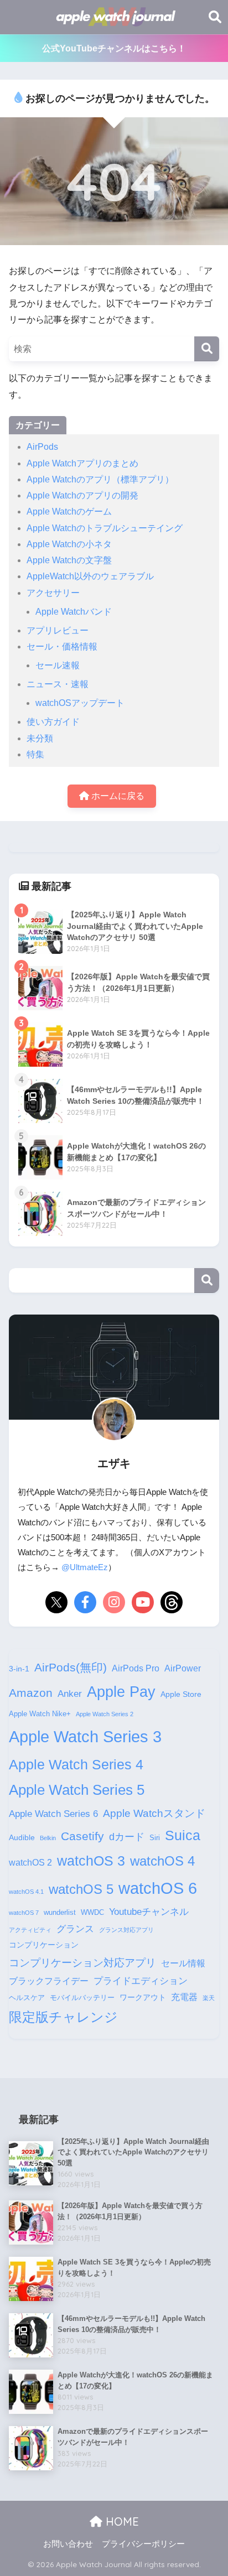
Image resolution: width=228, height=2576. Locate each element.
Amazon (31, 1693)
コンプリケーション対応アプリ (82, 1963)
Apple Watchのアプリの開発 (82, 495)
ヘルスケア (27, 1998)
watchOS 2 (30, 1863)
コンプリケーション (44, 1945)
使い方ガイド (53, 722)
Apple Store (181, 1694)
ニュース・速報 (58, 684)
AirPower (183, 1668)
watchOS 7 (24, 1913)
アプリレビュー (58, 630)
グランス (75, 1929)
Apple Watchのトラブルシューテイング (105, 528)
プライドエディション (141, 1981)
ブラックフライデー (49, 1981)
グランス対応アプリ (126, 1930)
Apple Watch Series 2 (105, 1714)
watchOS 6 (158, 1888)
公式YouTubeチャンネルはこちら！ (114, 48)
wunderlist (60, 1913)
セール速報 (58, 665)
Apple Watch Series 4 (76, 1764)
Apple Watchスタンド (154, 1813)
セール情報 (183, 1963)
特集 (35, 754)
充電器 (184, 1997)
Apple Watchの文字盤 (69, 560)
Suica (183, 1835)
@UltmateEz (85, 1567)
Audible (22, 1837)
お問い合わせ (68, 2544)
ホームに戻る (117, 796)
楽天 (209, 1998)
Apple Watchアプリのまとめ (82, 463)
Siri (155, 1838)
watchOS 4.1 (26, 1892)
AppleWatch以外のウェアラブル (90, 576)
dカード (127, 1837)
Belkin (48, 1838)
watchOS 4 (162, 1861)
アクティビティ (30, 1930)
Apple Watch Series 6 (53, 1814)
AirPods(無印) (71, 1668)
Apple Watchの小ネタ (69, 544)
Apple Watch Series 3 (85, 1736)
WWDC (92, 1913)
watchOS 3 (91, 1861)
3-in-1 (19, 1669)
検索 (207, 1281)
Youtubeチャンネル (149, 1912)
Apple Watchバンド (74, 612)
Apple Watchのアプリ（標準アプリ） (100, 479)
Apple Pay (121, 1692)
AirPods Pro (136, 1668)
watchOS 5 (81, 1889)
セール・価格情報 (62, 646)
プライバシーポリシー (143, 2544)
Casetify (82, 1836)
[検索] (207, 349)
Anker (70, 1694)
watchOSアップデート (80, 703)
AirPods (42, 447)
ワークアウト (143, 1997)
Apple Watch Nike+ (40, 1714)
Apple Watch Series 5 (77, 1790)
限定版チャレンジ (63, 2017)
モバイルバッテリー (82, 1998)
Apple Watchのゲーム (69, 511)
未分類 (40, 738)
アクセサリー (53, 593)
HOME (121, 2522)
